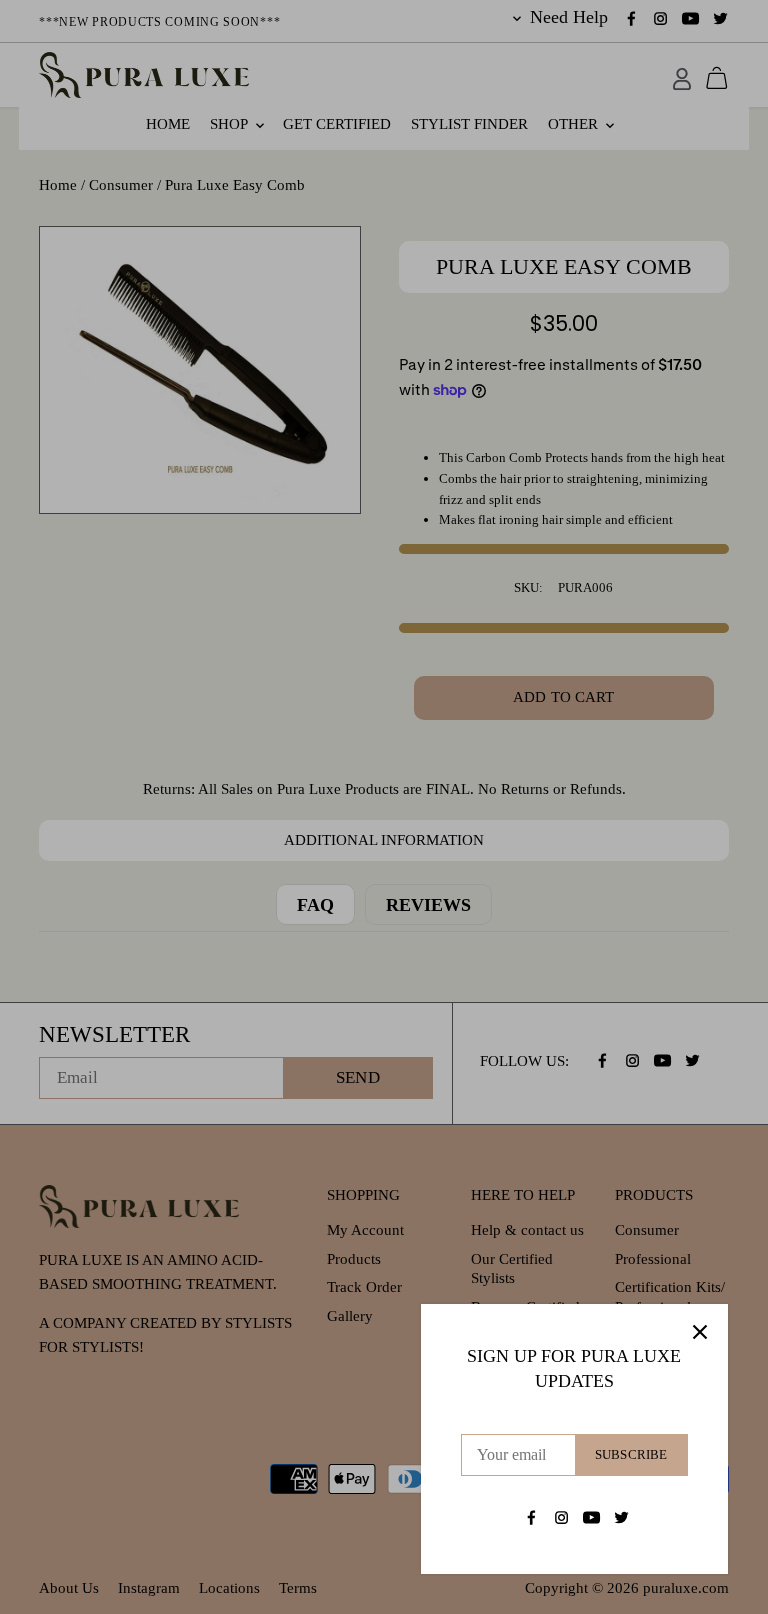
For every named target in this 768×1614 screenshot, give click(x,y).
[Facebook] (531, 1516)
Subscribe (631, 1455)
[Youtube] (591, 1516)
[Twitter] (621, 1516)
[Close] (700, 1332)
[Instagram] (561, 1516)
